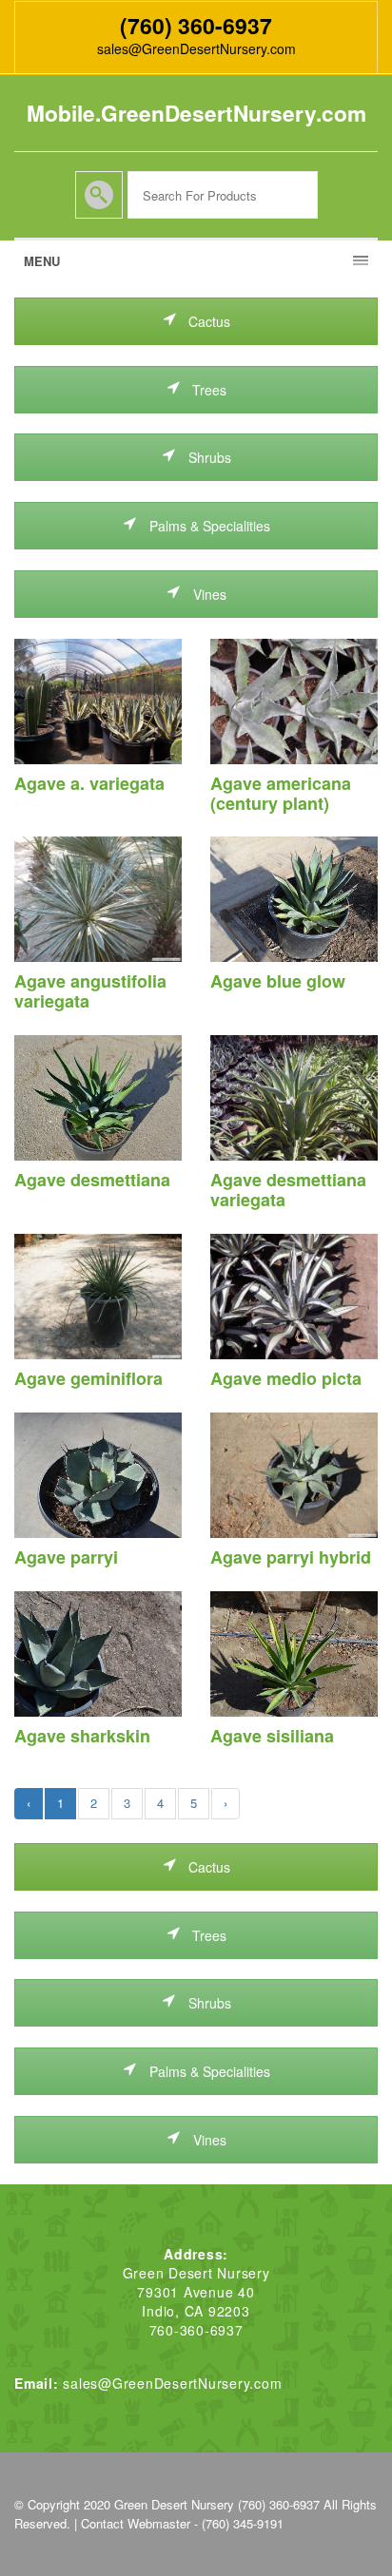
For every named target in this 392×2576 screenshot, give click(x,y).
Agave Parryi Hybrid (291, 1557)
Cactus (207, 321)
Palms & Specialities (208, 526)
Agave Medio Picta (286, 1378)
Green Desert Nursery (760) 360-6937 (217, 2504)
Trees (207, 390)
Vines (208, 594)
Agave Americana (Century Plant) (281, 793)
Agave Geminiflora (88, 1378)
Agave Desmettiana (92, 1180)
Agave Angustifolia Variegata (90, 991)
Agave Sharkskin (82, 1736)
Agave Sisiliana (272, 1736)
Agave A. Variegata (89, 783)
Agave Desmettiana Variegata (288, 1190)
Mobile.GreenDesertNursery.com (196, 113)
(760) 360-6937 (196, 25)
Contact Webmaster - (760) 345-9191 (182, 2523)
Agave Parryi (66, 1557)
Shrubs (208, 457)
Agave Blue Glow (278, 981)
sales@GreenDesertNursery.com (196, 48)
